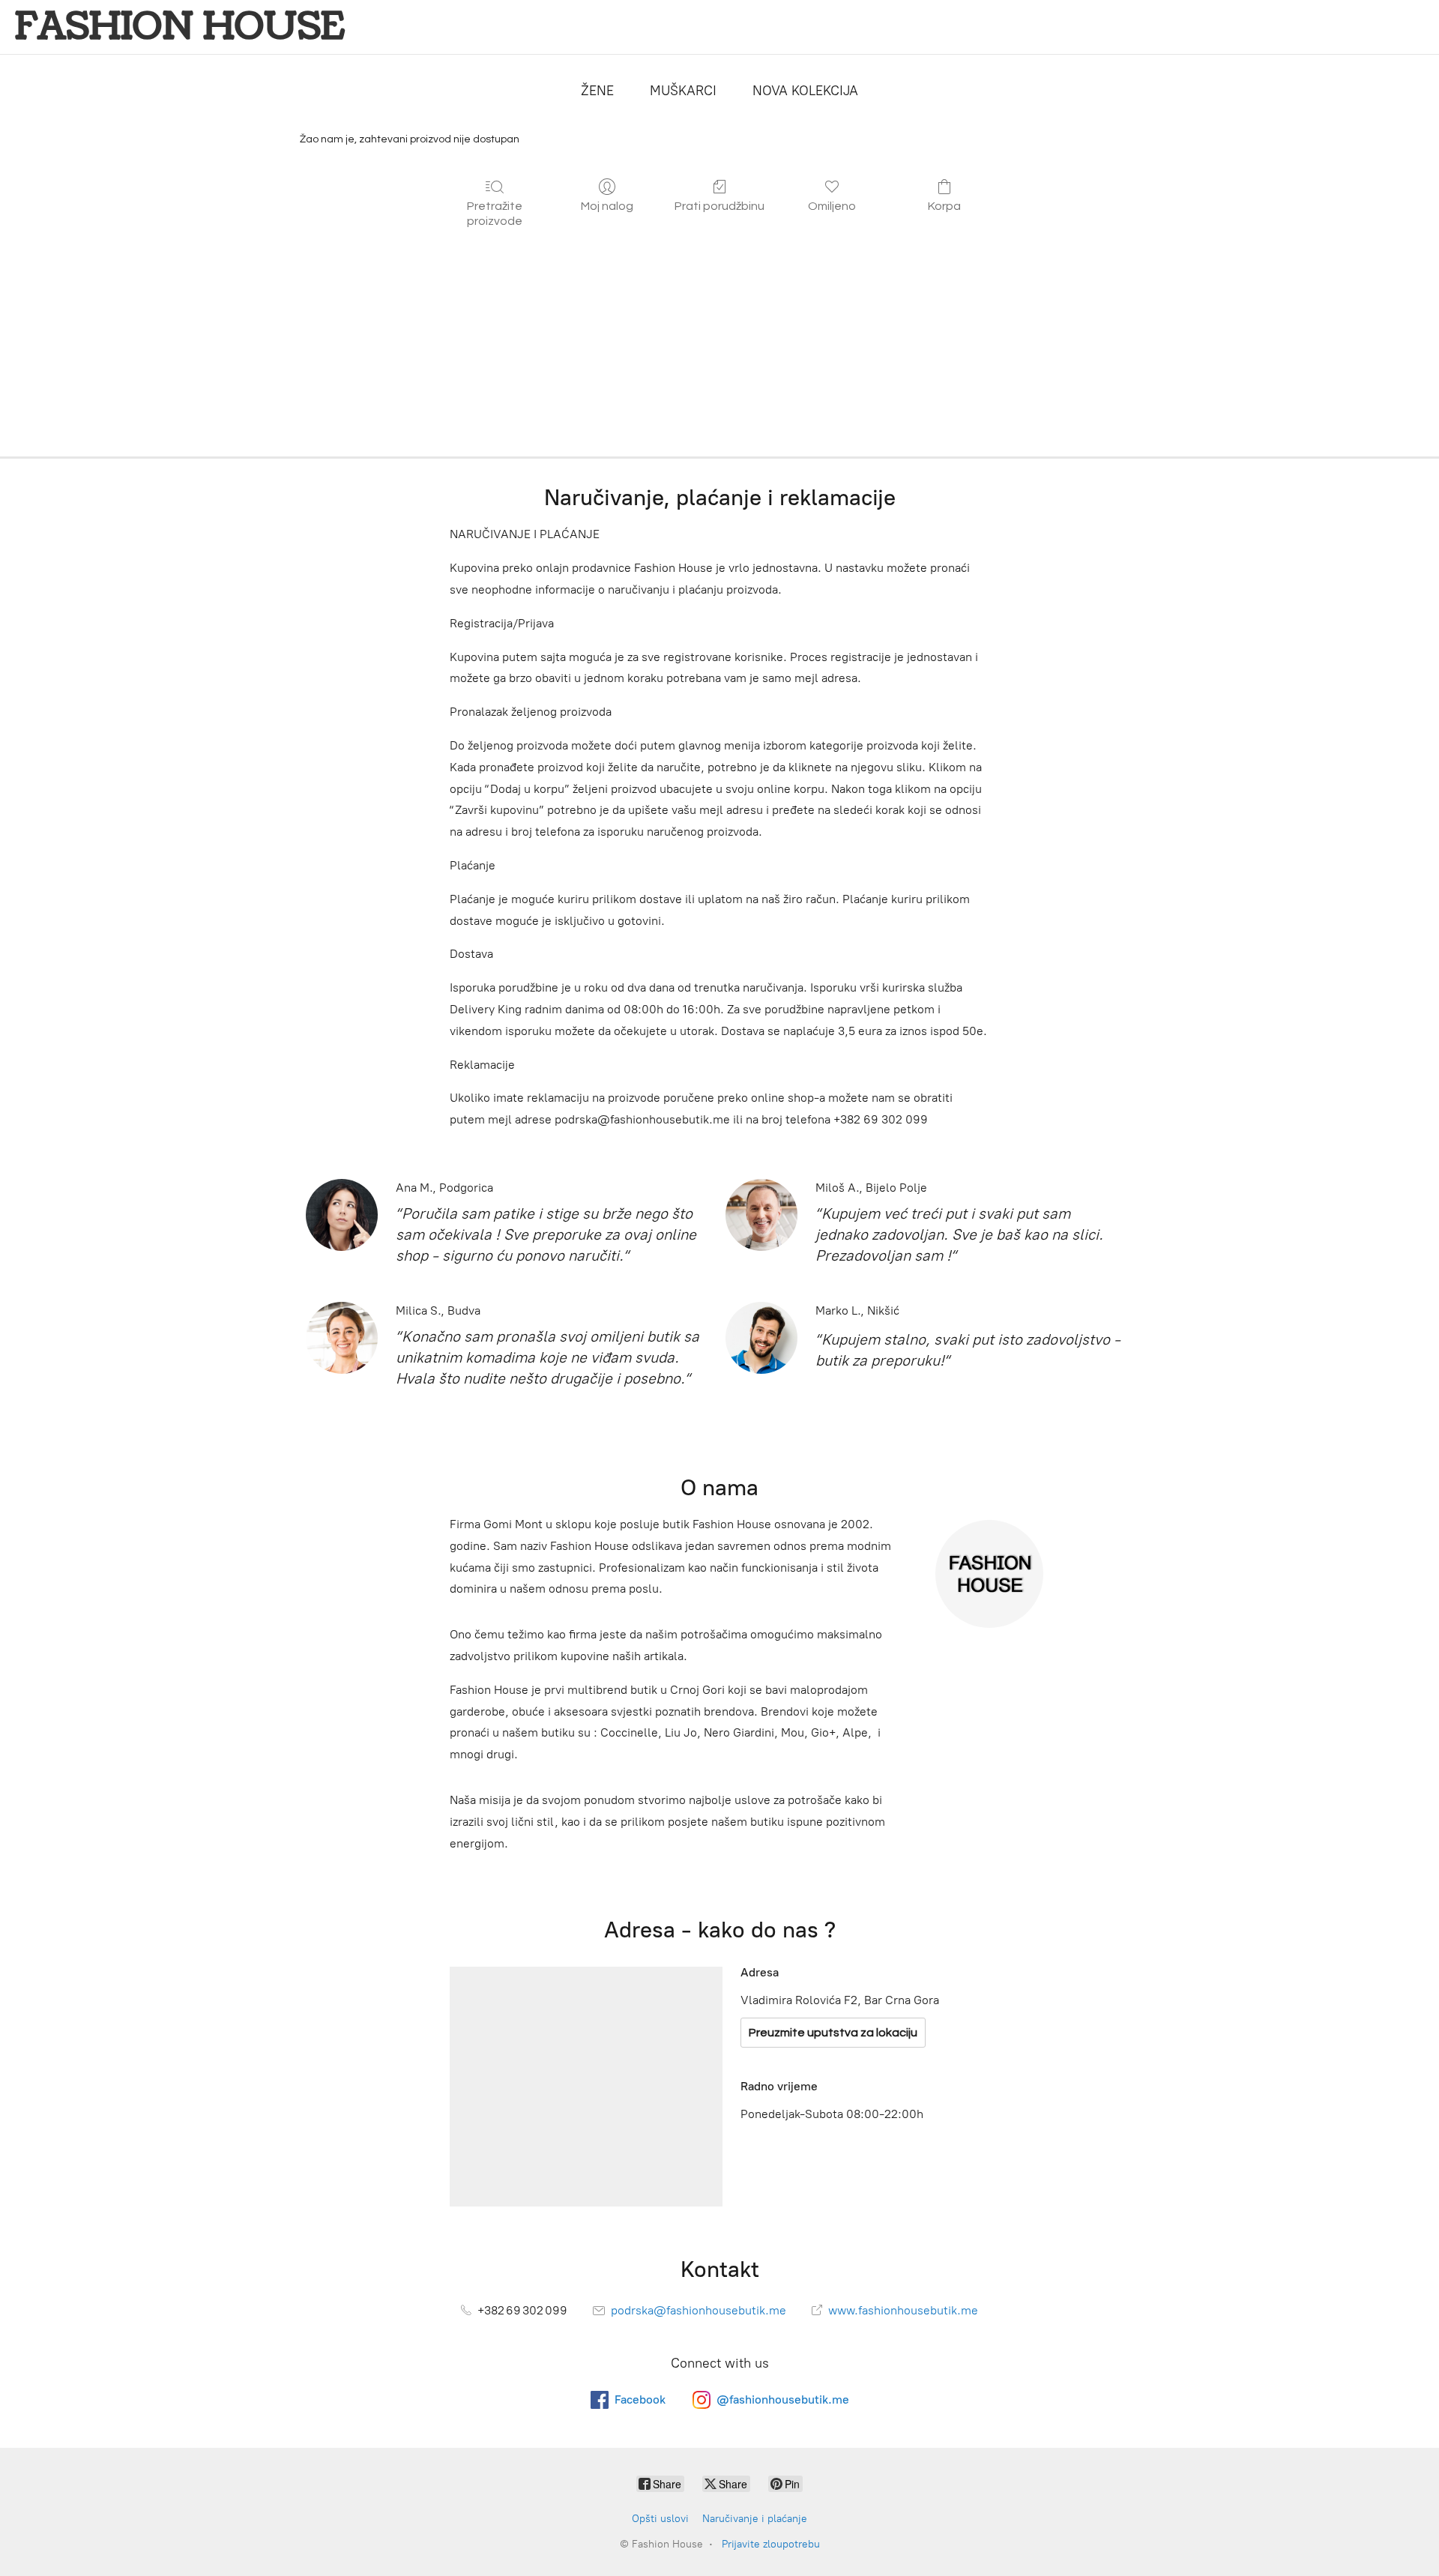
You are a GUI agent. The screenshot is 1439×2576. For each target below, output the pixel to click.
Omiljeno (832, 206)
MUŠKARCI (683, 91)
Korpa (944, 206)
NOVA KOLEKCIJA (805, 91)
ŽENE (597, 91)
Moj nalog (607, 206)
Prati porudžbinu (719, 206)
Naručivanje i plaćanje (755, 2519)
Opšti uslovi (660, 2519)
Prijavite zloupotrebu (771, 2544)
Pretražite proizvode (495, 213)
